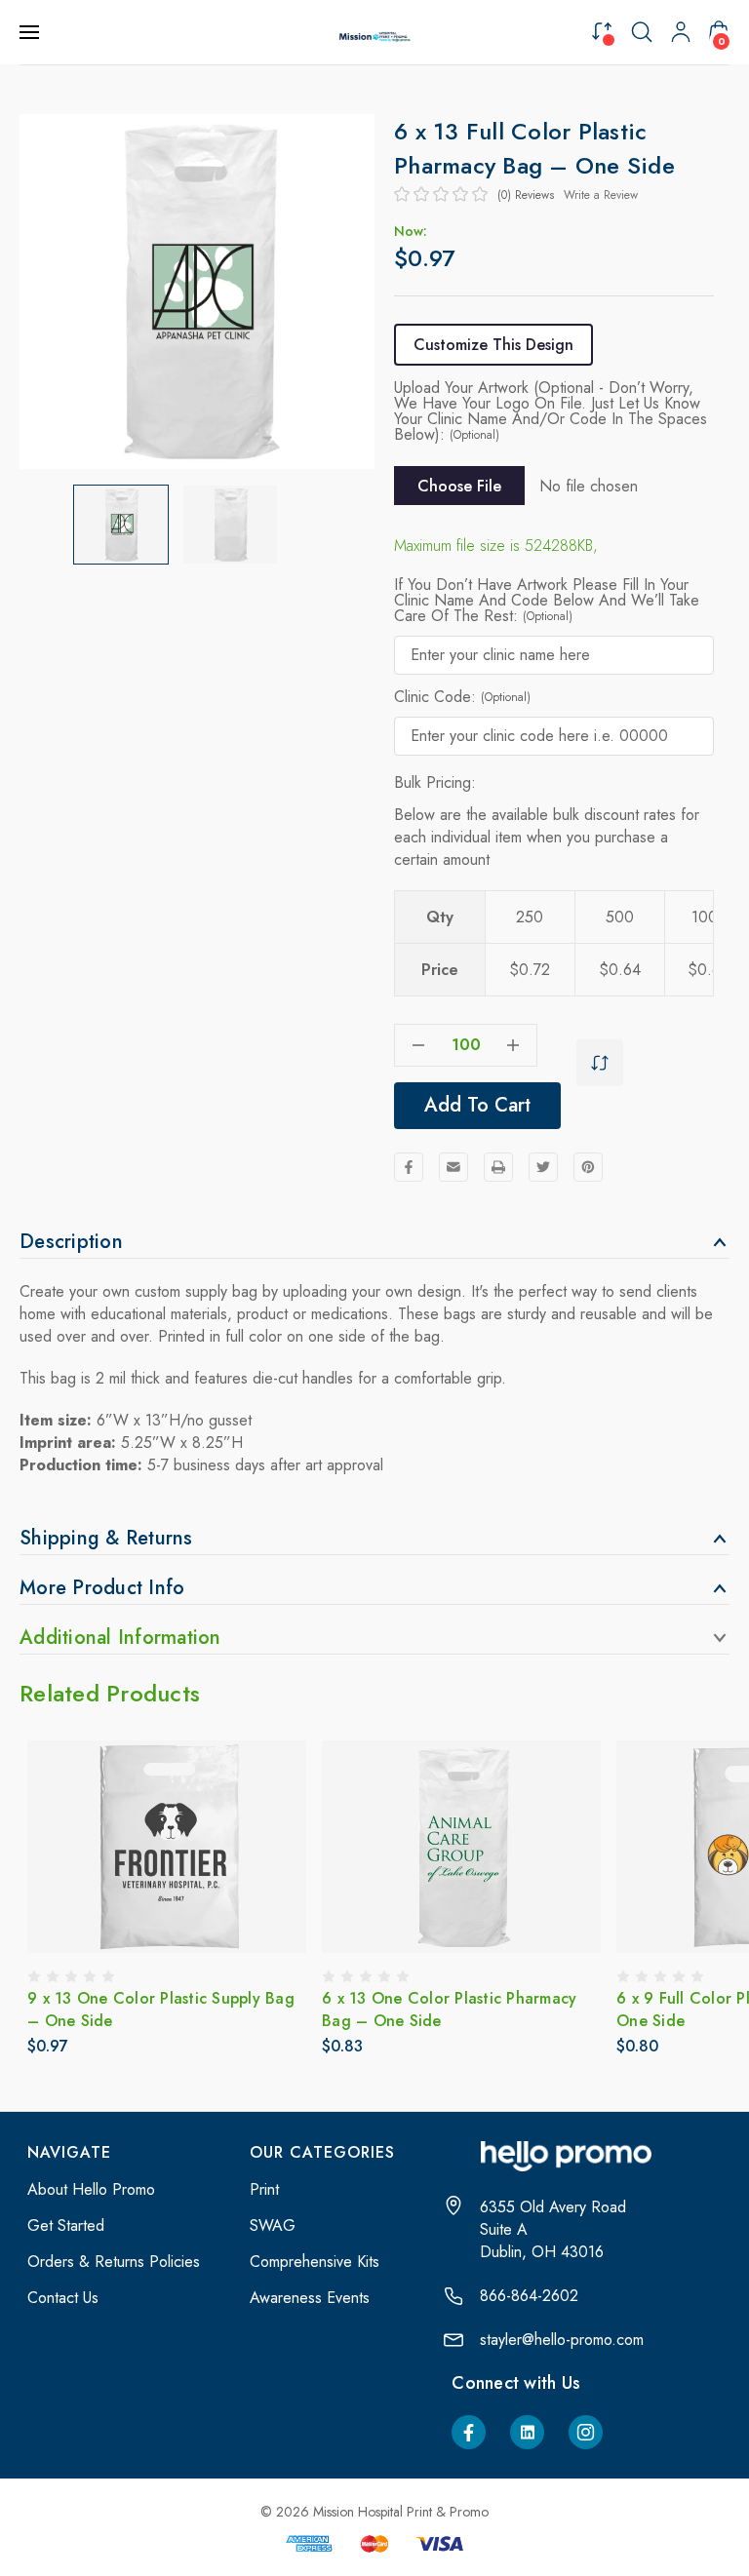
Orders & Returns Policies (114, 2262)
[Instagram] (586, 2432)
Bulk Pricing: (435, 782)
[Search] (642, 32)
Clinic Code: (462, 697)
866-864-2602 (529, 2296)
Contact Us (63, 2298)
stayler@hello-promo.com (562, 2340)
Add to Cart (477, 1105)
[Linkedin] (527, 2432)
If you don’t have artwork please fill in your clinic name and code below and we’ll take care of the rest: (547, 601)
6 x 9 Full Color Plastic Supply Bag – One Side (457, 2010)
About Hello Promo (91, 2189)
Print (264, 2189)
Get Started (66, 2225)
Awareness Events (310, 2298)
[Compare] (602, 31)
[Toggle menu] (31, 32)
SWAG (273, 2225)
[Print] (498, 1167)
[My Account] (681, 32)
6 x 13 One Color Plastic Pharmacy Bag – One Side (155, 2010)
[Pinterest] (588, 1167)
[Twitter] (543, 1167)
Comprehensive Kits (315, 2262)
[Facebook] (409, 1167)
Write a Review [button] (601, 195)
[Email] (453, 1167)
